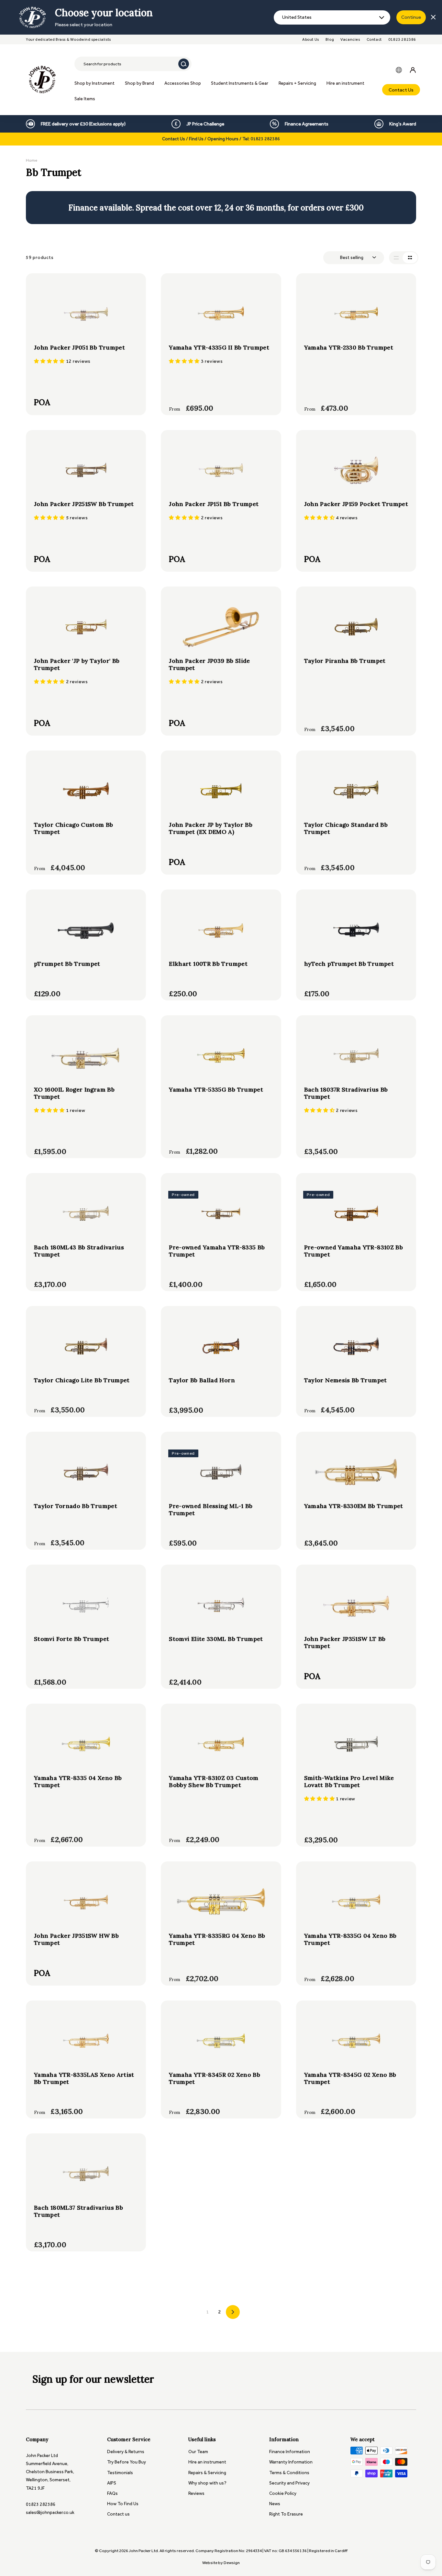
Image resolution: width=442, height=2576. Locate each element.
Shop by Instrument (94, 83)
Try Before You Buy (127, 2462)
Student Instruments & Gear (240, 83)
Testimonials (120, 2473)
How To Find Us (123, 2504)
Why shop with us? (207, 2483)
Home (32, 160)
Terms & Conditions (289, 2473)
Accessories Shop (183, 83)
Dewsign (232, 2563)
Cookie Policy (283, 2493)
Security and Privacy (289, 2483)
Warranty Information (291, 2462)
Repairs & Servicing (207, 2473)
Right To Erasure (286, 2514)
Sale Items (85, 99)
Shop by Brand (139, 83)
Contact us (118, 2514)
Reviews (196, 2493)
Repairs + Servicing (297, 83)
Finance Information (290, 2452)
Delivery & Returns (126, 2452)
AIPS (112, 2483)
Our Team (198, 2452)
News (275, 2504)
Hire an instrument (345, 83)
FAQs (112, 2493)
